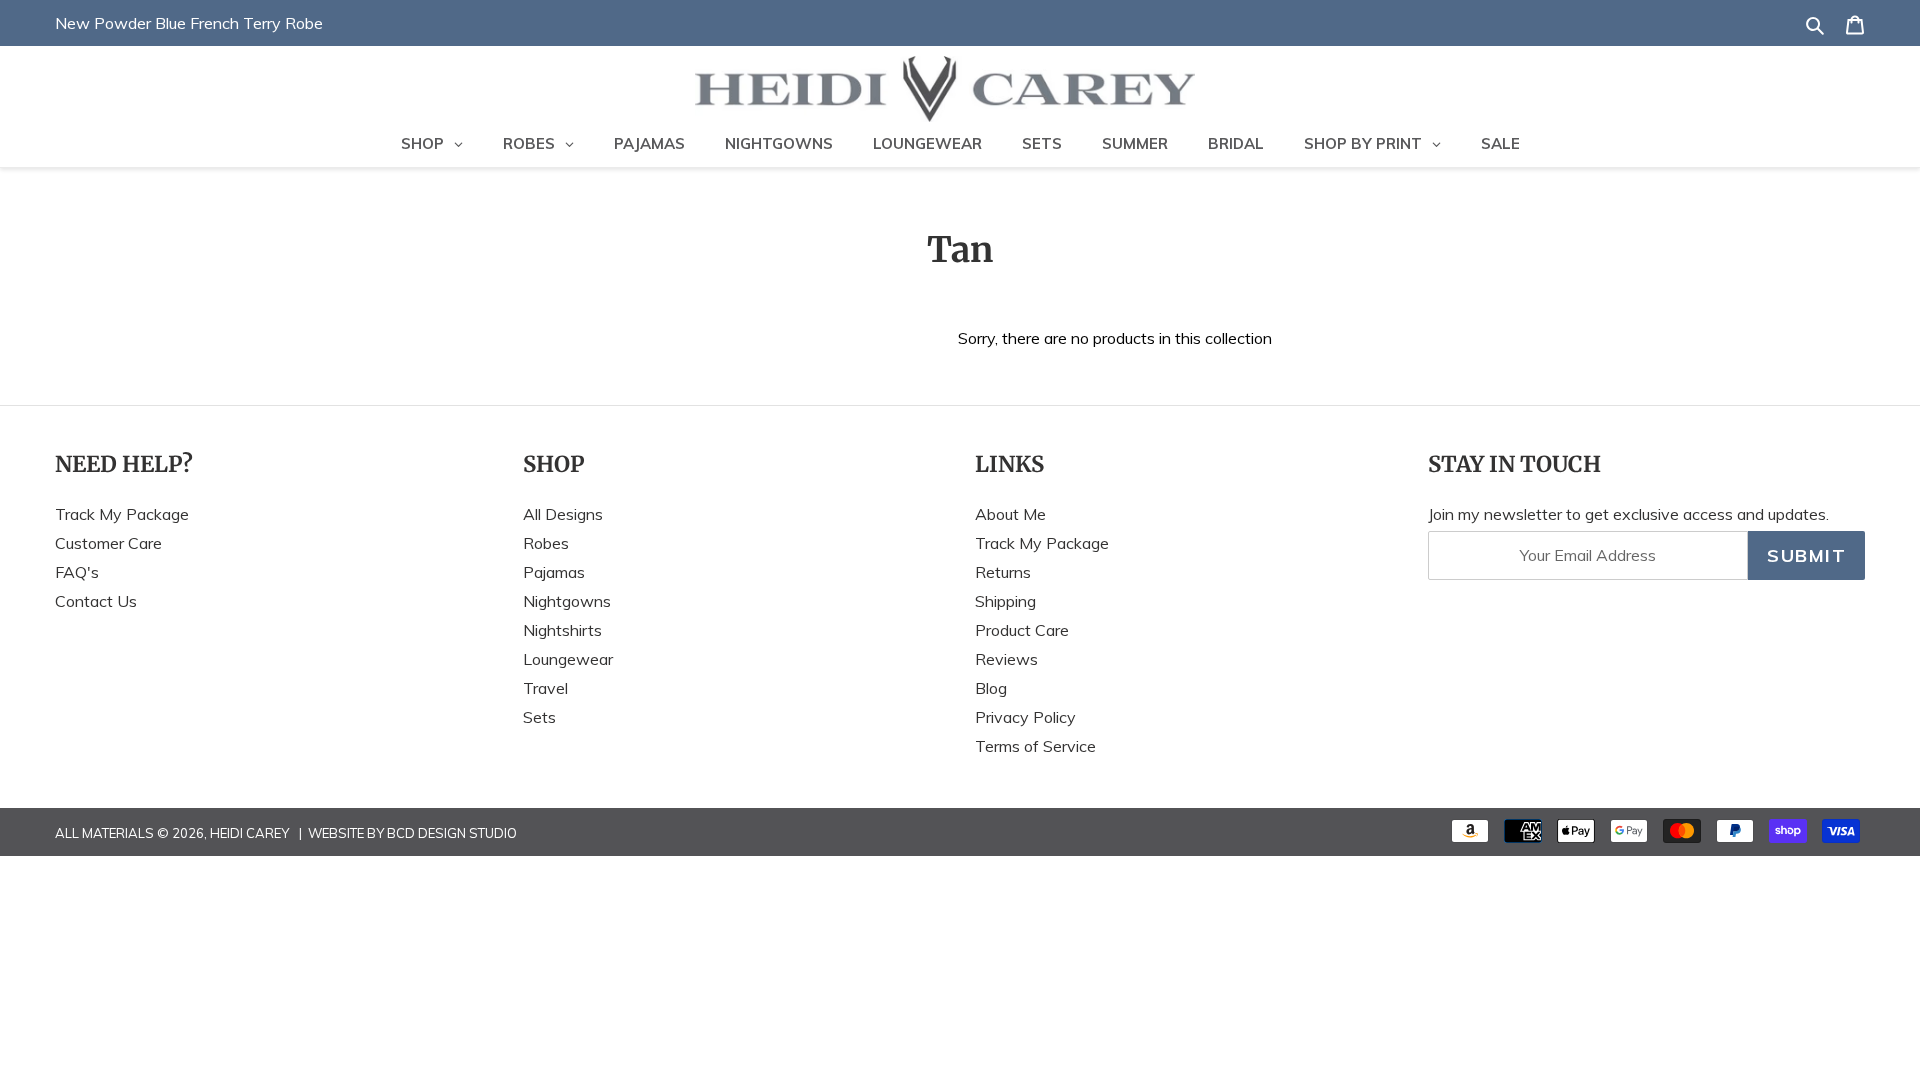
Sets (539, 717)
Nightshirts (562, 630)
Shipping (1005, 601)
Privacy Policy (1025, 717)
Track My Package (122, 514)
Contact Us (96, 601)
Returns (1003, 572)
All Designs (563, 514)
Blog (991, 688)
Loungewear (568, 659)
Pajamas (554, 572)
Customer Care (108, 543)
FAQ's (77, 572)
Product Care (1022, 630)
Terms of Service (1035, 746)
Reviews (1006, 659)
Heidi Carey (249, 833)
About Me (1010, 514)
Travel (545, 688)
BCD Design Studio (452, 833)
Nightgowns (567, 601)
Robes (546, 543)
